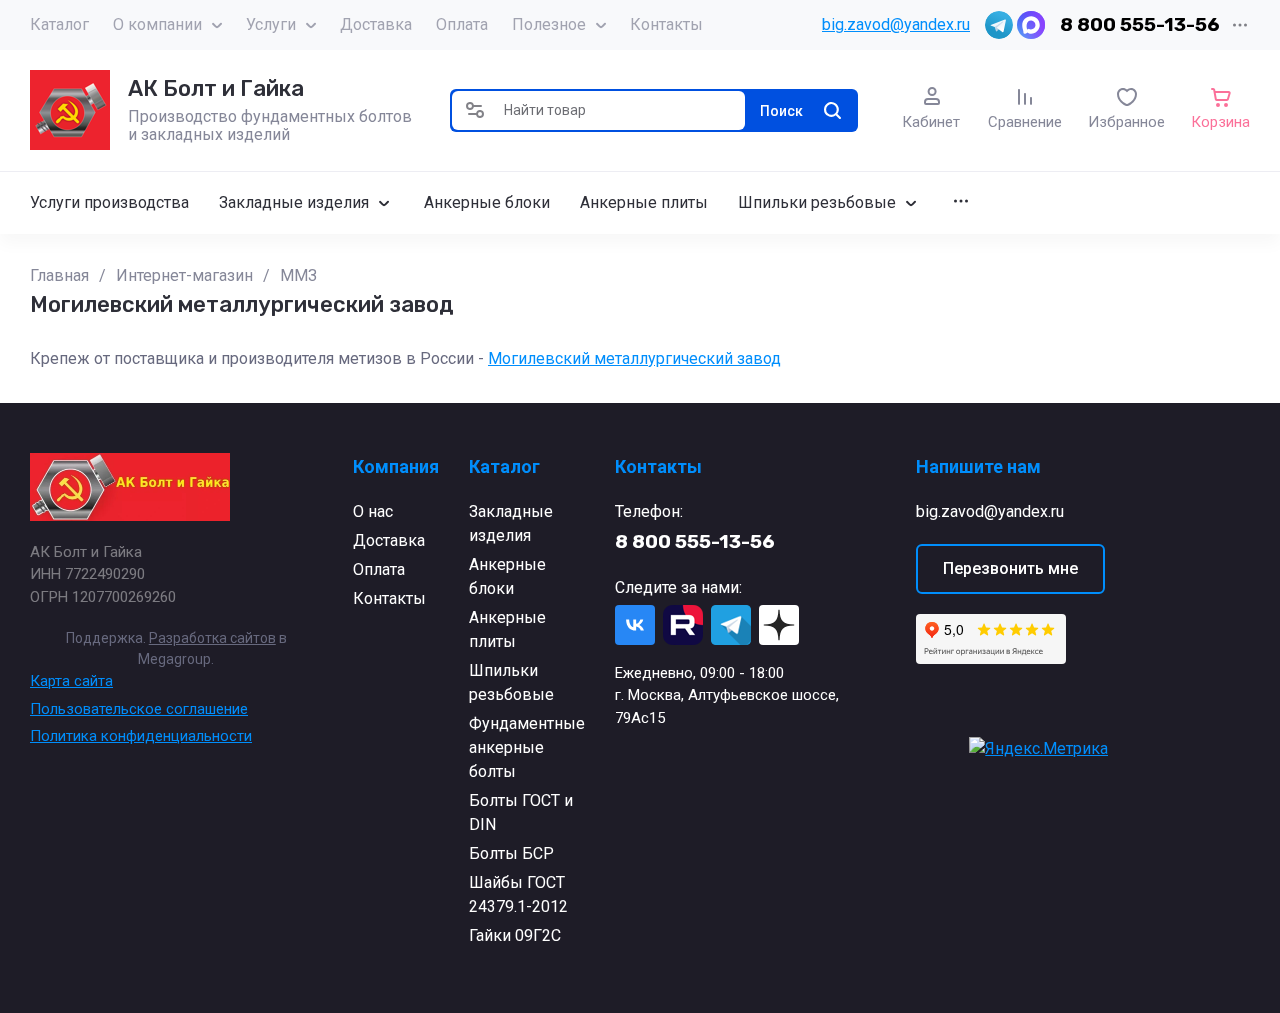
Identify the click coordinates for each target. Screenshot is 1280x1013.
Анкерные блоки (507, 576)
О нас (373, 511)
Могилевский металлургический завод (634, 358)
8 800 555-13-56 (1140, 24)
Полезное (549, 24)
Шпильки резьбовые (511, 682)
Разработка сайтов (212, 638)
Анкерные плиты (507, 629)
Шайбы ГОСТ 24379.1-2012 (518, 894)
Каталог (59, 24)
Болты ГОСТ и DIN (521, 812)
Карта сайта (71, 681)
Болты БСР (511, 853)
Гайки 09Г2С (515, 935)
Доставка (376, 24)
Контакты (666, 24)
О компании (157, 24)
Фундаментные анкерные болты (527, 747)
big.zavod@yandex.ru (896, 24)
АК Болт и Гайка (216, 88)
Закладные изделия (511, 523)
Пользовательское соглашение (139, 709)
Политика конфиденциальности (141, 736)
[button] (475, 110)
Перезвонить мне (1010, 568)
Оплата (462, 24)
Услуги (271, 24)
